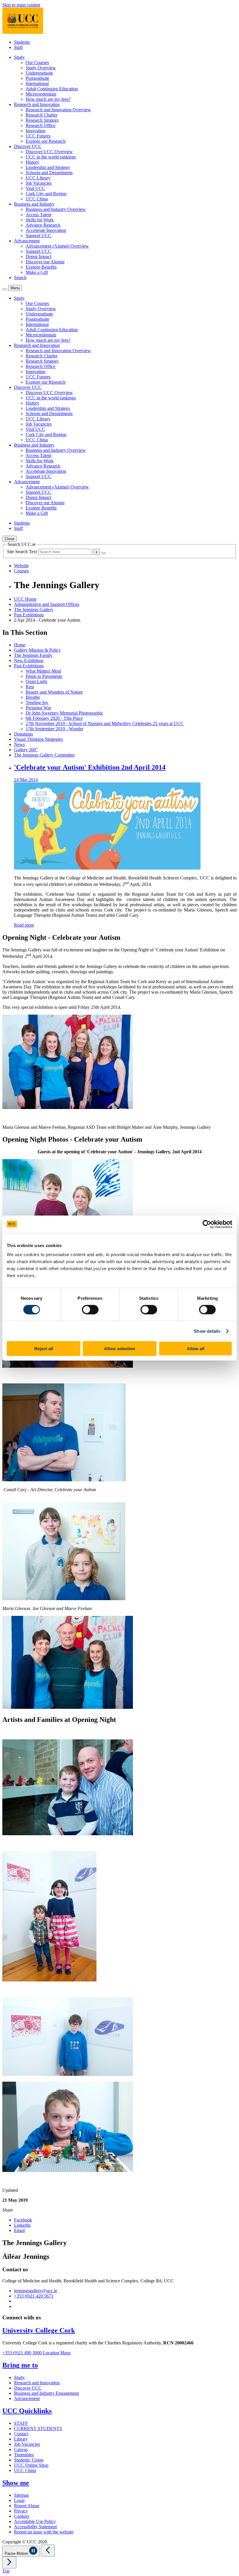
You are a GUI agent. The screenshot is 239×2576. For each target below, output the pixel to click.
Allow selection (120, 1349)
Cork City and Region (46, 194)
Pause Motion (17, 2553)
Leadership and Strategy (48, 167)
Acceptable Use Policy (35, 2521)
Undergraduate (39, 73)
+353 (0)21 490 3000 (22, 2353)
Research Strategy (42, 120)
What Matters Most (43, 671)
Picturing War (38, 708)
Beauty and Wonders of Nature (54, 692)
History (32, 162)
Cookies (22, 2516)
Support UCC (38, 236)
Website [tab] (21, 566)
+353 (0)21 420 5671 (34, 2296)
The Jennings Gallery (34, 610)
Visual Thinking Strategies (38, 739)
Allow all (196, 1349)
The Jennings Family (33, 655)
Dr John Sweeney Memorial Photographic (64, 713)
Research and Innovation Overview (58, 110)
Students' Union (29, 2460)
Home (20, 645)
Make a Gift (37, 272)
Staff (18, 47)
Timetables (24, 2455)
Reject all (44, 1349)
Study (19, 2377)
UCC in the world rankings (51, 157)
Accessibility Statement (35, 2527)
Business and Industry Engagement (46, 2393)
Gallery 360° (26, 750)
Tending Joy (37, 702)
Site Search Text (23, 552)
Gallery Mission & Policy (37, 650)
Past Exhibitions (29, 615)
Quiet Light (36, 682)
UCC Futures (38, 136)
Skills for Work (40, 220)
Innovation (36, 131)
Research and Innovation (37, 2383)
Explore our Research (46, 141)
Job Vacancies (39, 183)
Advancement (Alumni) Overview (57, 246)
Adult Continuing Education (52, 89)
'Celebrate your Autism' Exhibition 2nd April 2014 (90, 767)
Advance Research (43, 225)
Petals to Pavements (44, 676)
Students (22, 42)
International (37, 83)
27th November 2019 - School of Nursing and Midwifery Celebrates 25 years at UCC (105, 723)
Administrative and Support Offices (47, 604)
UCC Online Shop (31, 2465)
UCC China (37, 199)
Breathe (33, 697)
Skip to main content (21, 5)
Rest (30, 687)
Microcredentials (41, 94)
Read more (24, 925)
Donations (23, 734)
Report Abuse (27, 2506)
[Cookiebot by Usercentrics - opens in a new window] (207, 1224)
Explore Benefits (41, 267)
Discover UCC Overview (49, 152)
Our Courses (37, 62)
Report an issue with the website (44, 2532)
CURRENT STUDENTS (38, 2428)
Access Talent (38, 215)
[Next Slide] (9, 2562)
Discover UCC (28, 2388)
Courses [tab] (21, 571)
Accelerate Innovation (46, 230)
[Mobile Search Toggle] (5, 289)
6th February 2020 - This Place (54, 718)
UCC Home (25, 599)
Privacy (21, 2511)
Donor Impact (38, 256)
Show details (207, 1331)
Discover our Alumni (45, 262)
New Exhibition (29, 661)
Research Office (41, 125)
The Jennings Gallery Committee (44, 755)
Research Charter (42, 115)
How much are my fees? (48, 99)
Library (21, 2439)
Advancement (27, 2398)
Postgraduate (37, 78)
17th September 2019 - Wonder (55, 729)
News (19, 744)
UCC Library (38, 178)
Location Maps (57, 2353)
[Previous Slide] (48, 2551)
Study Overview (41, 68)
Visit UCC (35, 188)
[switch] (90, 1309)
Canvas (21, 2449)
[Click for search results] (103, 553)
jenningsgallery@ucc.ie (36, 2291)
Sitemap (21, 2495)
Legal (19, 2500)
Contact (21, 2434)
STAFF (21, 2423)
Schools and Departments (49, 173)
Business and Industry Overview (56, 209)
